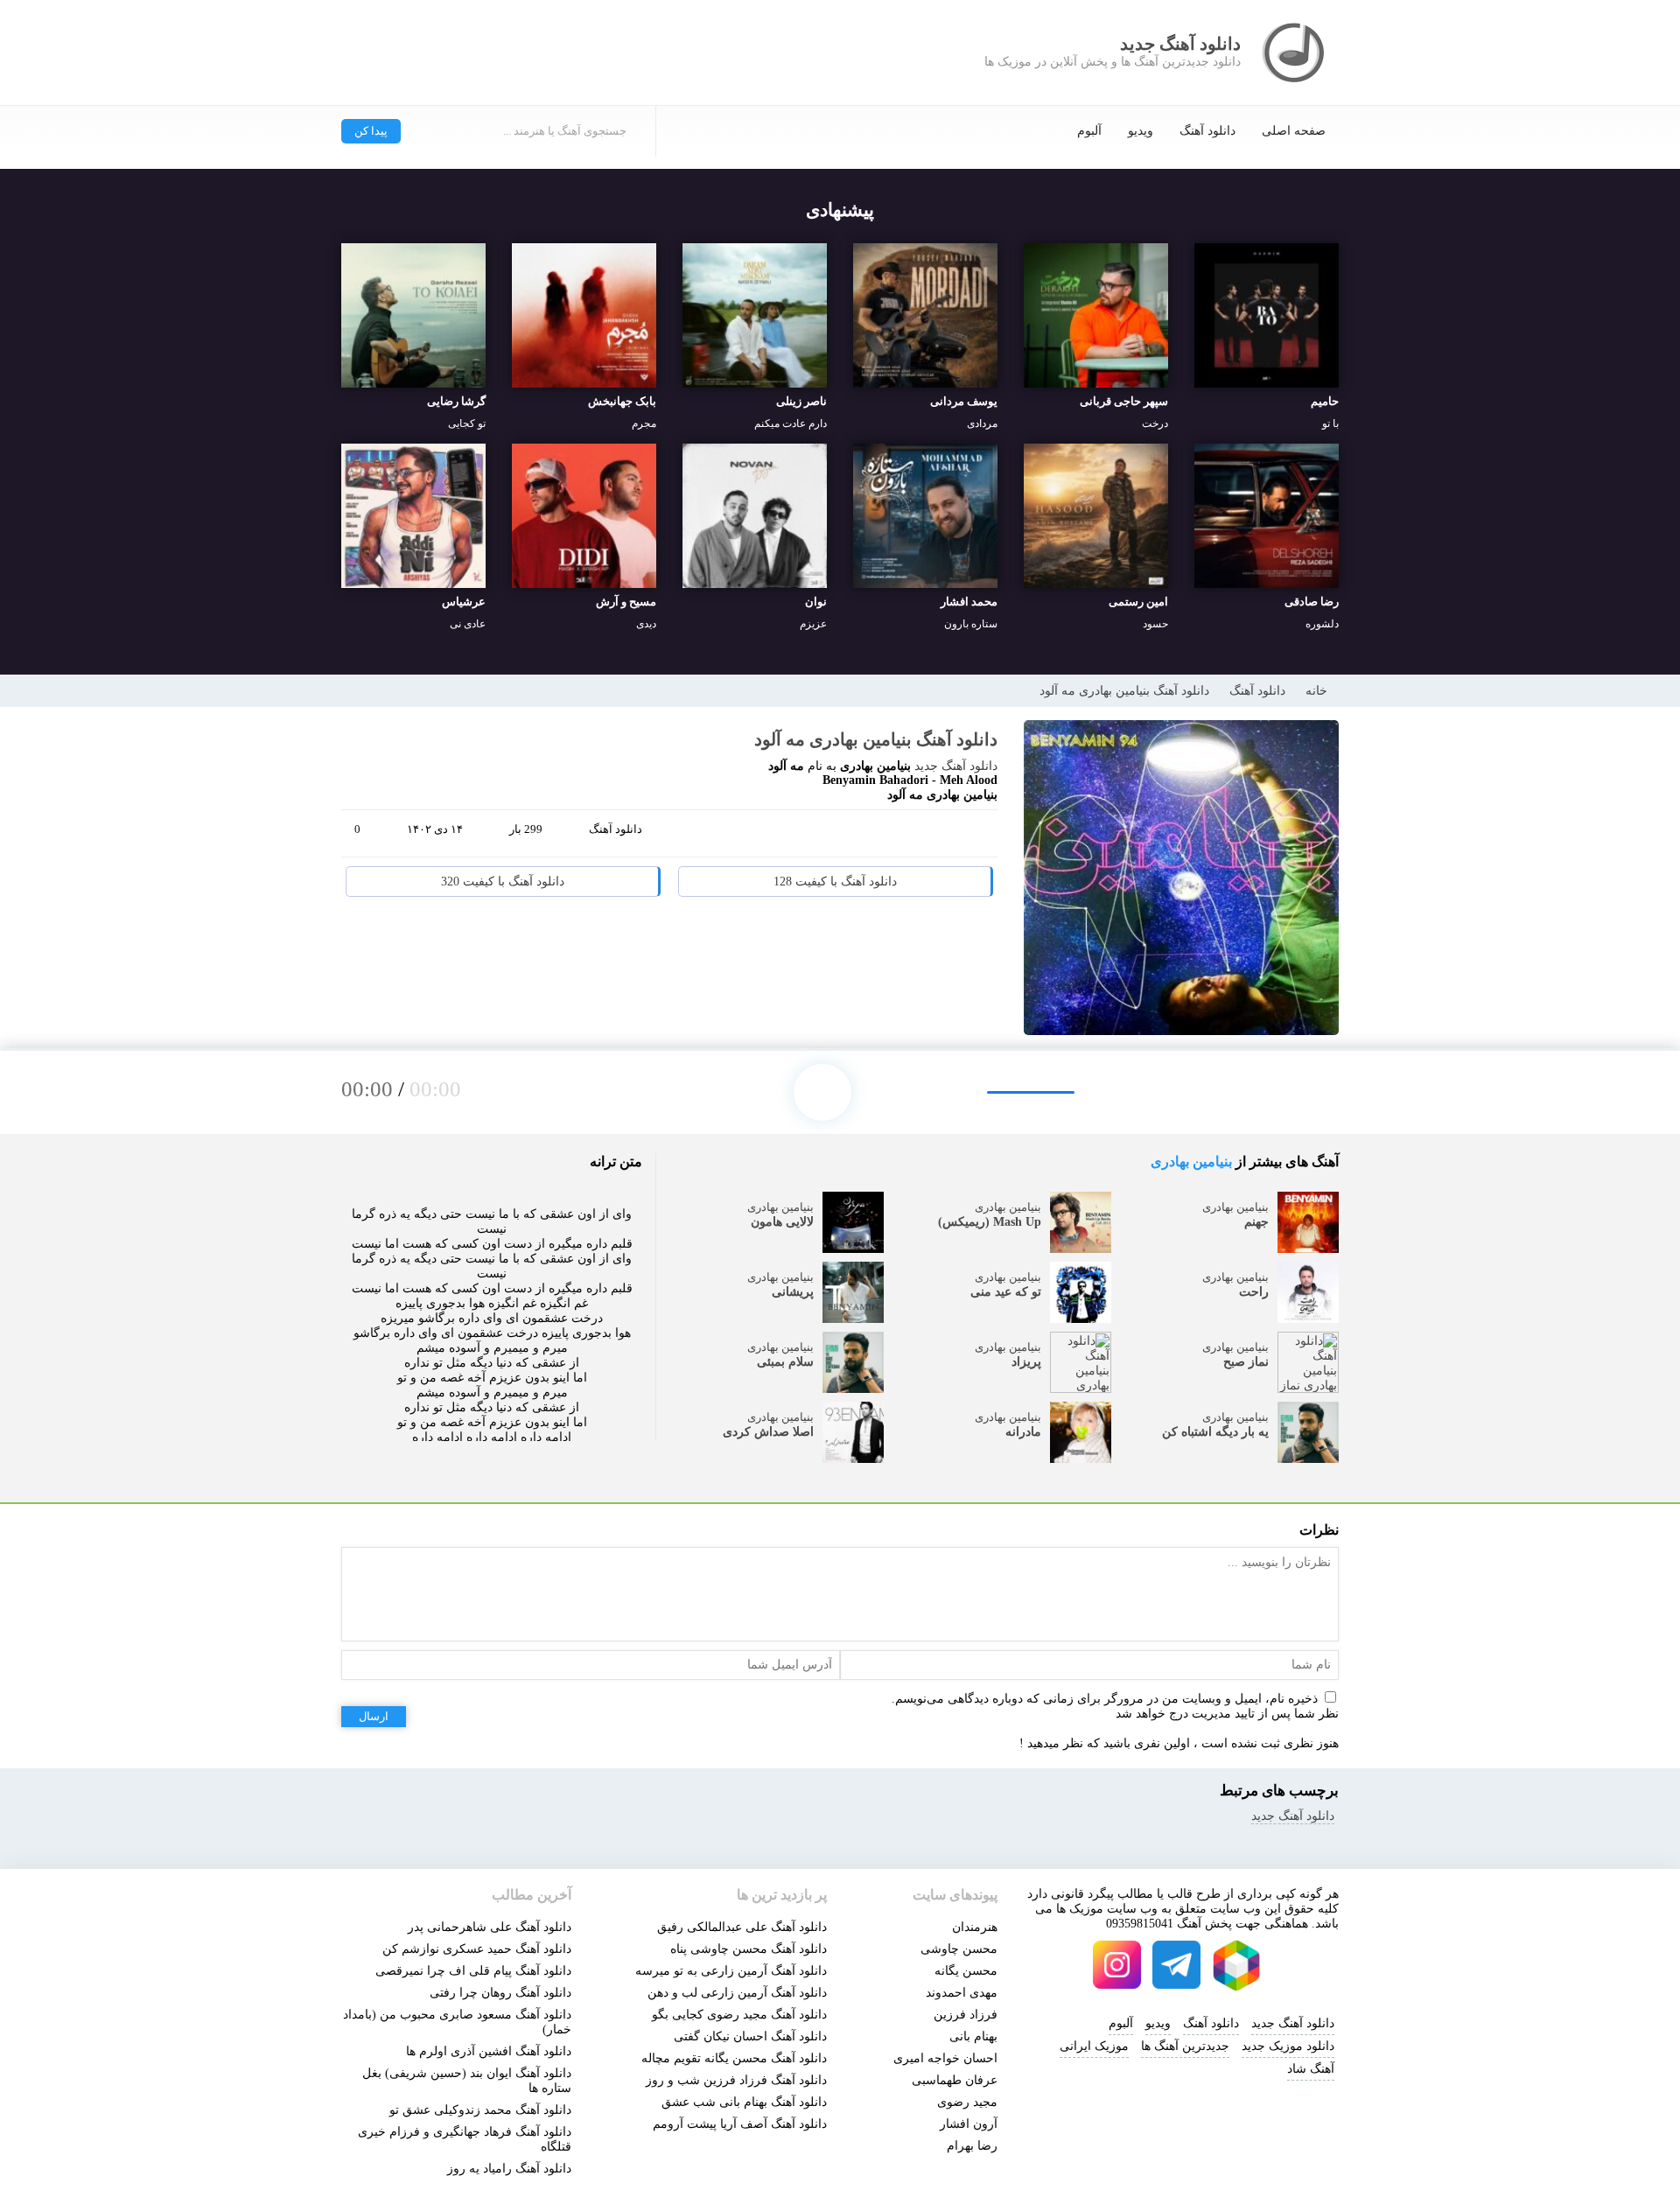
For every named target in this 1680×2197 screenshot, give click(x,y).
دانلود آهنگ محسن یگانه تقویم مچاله (734, 2058)
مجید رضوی (967, 2102)
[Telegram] (910, 836)
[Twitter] (943, 836)
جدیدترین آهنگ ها (1185, 2046)
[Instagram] (1117, 1965)
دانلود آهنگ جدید (956, 766)
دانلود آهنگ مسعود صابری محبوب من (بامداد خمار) (457, 2022)
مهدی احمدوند (962, 1993)
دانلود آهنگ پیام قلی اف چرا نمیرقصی (473, 1971)
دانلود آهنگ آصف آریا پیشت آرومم (740, 2124)
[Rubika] (1236, 1965)
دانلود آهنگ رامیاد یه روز (509, 2169)
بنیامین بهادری (1191, 1161)
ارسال (374, 1716)
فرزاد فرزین (966, 2015)
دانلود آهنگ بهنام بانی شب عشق (744, 2102)
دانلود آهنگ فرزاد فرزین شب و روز (736, 2080)
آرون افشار (969, 2124)
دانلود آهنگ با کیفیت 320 (503, 882)
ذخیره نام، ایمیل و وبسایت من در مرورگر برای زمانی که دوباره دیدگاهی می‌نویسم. (1105, 1699)
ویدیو (1141, 131)
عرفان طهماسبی (955, 2080)
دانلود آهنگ (1207, 131)
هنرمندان (975, 1927)
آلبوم (1089, 131)
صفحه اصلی (1294, 131)
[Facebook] (843, 836)
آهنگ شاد (1311, 2069)
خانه (1316, 691)
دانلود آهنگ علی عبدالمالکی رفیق (742, 1927)
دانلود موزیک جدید (1288, 2046)
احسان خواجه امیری (945, 2058)
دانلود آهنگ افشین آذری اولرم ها (489, 2051)
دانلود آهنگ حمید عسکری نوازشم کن (477, 1949)
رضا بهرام (972, 2146)
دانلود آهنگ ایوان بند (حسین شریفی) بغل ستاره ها (467, 2081)
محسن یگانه (966, 1971)
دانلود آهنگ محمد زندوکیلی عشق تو (480, 2110)
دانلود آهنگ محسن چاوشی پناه (749, 1949)
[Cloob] (976, 836)
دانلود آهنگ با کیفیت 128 (835, 882)
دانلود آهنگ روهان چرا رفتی (500, 1993)
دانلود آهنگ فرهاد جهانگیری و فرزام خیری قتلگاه (465, 2139)
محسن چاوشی (959, 1949)
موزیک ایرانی (1094, 2046)
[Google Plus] (877, 836)
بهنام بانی (973, 2036)
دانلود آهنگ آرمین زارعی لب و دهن (737, 1993)
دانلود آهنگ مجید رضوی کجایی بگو (739, 2015)
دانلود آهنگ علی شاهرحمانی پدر (490, 1927)
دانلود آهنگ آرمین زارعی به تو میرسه (731, 1971)
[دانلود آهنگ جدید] (1295, 52)
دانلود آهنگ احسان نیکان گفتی (750, 2036)
